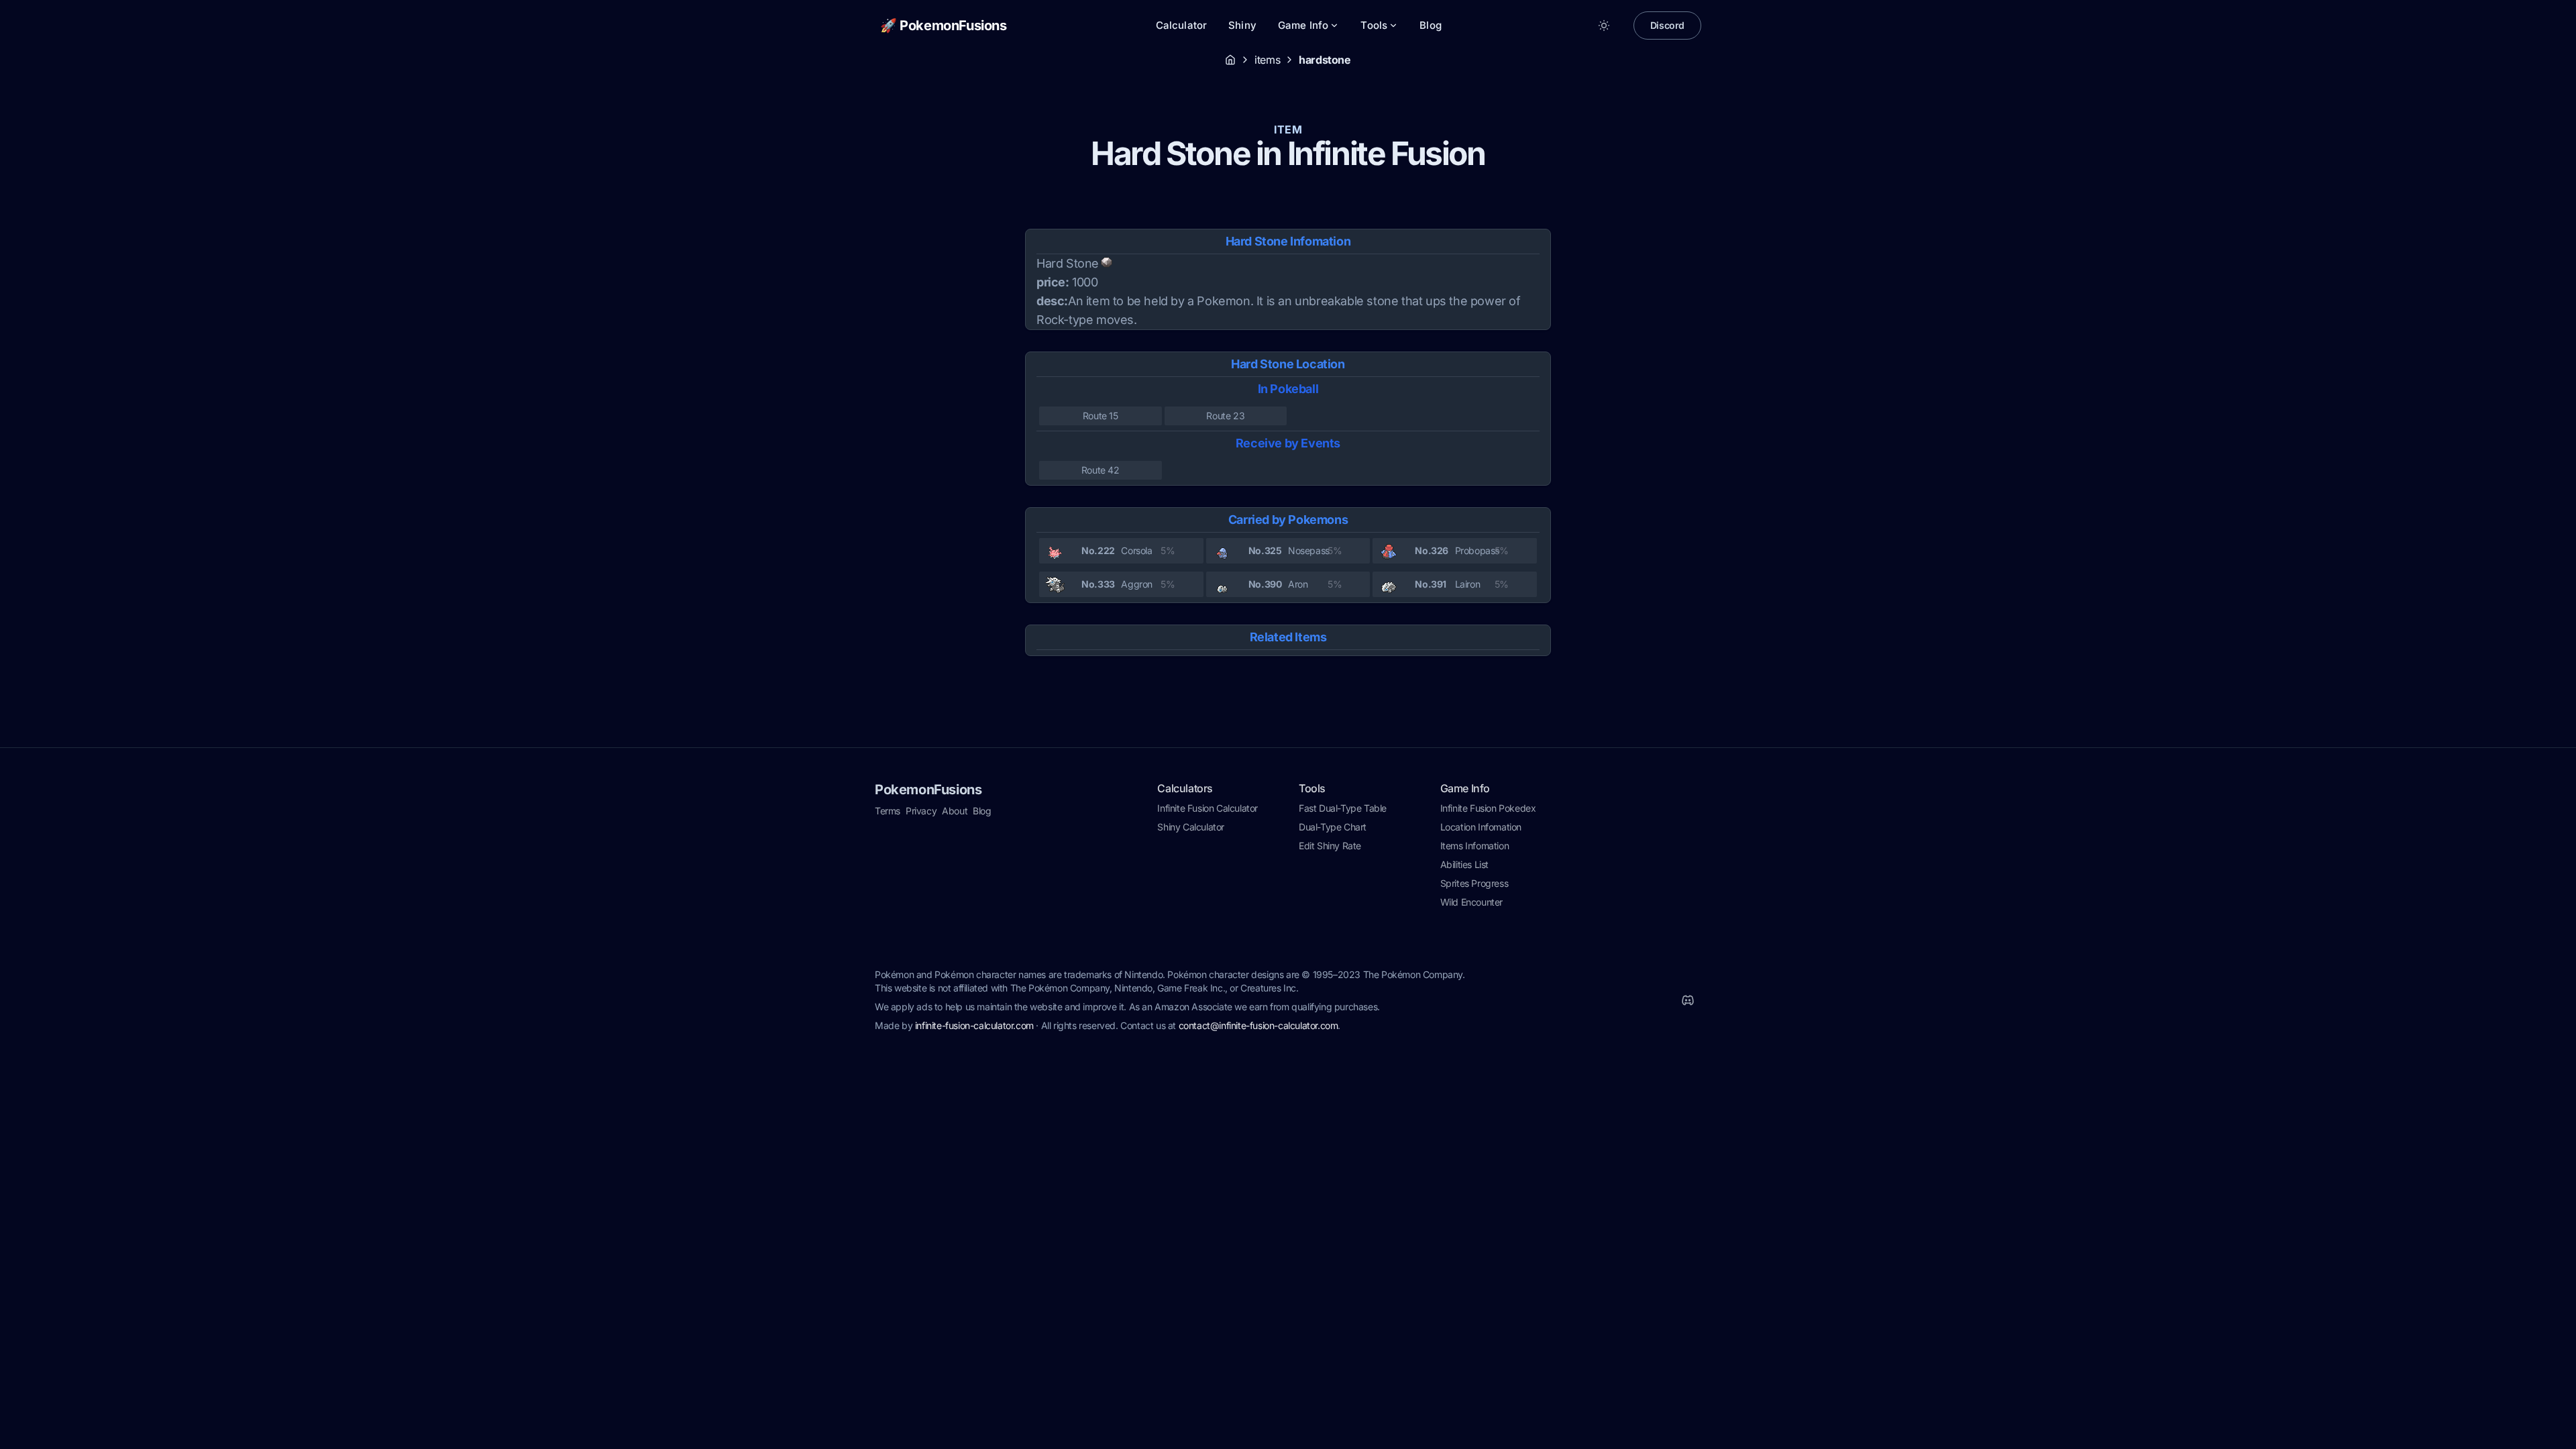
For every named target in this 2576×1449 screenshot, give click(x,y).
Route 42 (1101, 470)
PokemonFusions (928, 790)
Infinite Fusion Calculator (1207, 808)
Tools (1374, 25)
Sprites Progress (1474, 883)
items (1267, 60)
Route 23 (1225, 416)
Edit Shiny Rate (1330, 846)
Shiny (1242, 25)
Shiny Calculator (1191, 827)
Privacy (921, 811)
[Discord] (1688, 1000)
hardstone (1325, 60)
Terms (888, 811)
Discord (1667, 25)
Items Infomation (1475, 846)
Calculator (1182, 25)
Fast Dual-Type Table (1343, 808)
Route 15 (1101, 416)
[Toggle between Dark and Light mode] (1604, 25)
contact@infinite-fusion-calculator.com (1258, 1025)
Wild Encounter (1471, 902)
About (955, 811)
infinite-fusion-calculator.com (974, 1025)
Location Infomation (1481, 827)
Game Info (1303, 25)
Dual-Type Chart (1333, 827)
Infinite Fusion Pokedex (1488, 808)
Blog (1431, 25)
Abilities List (1464, 864)
